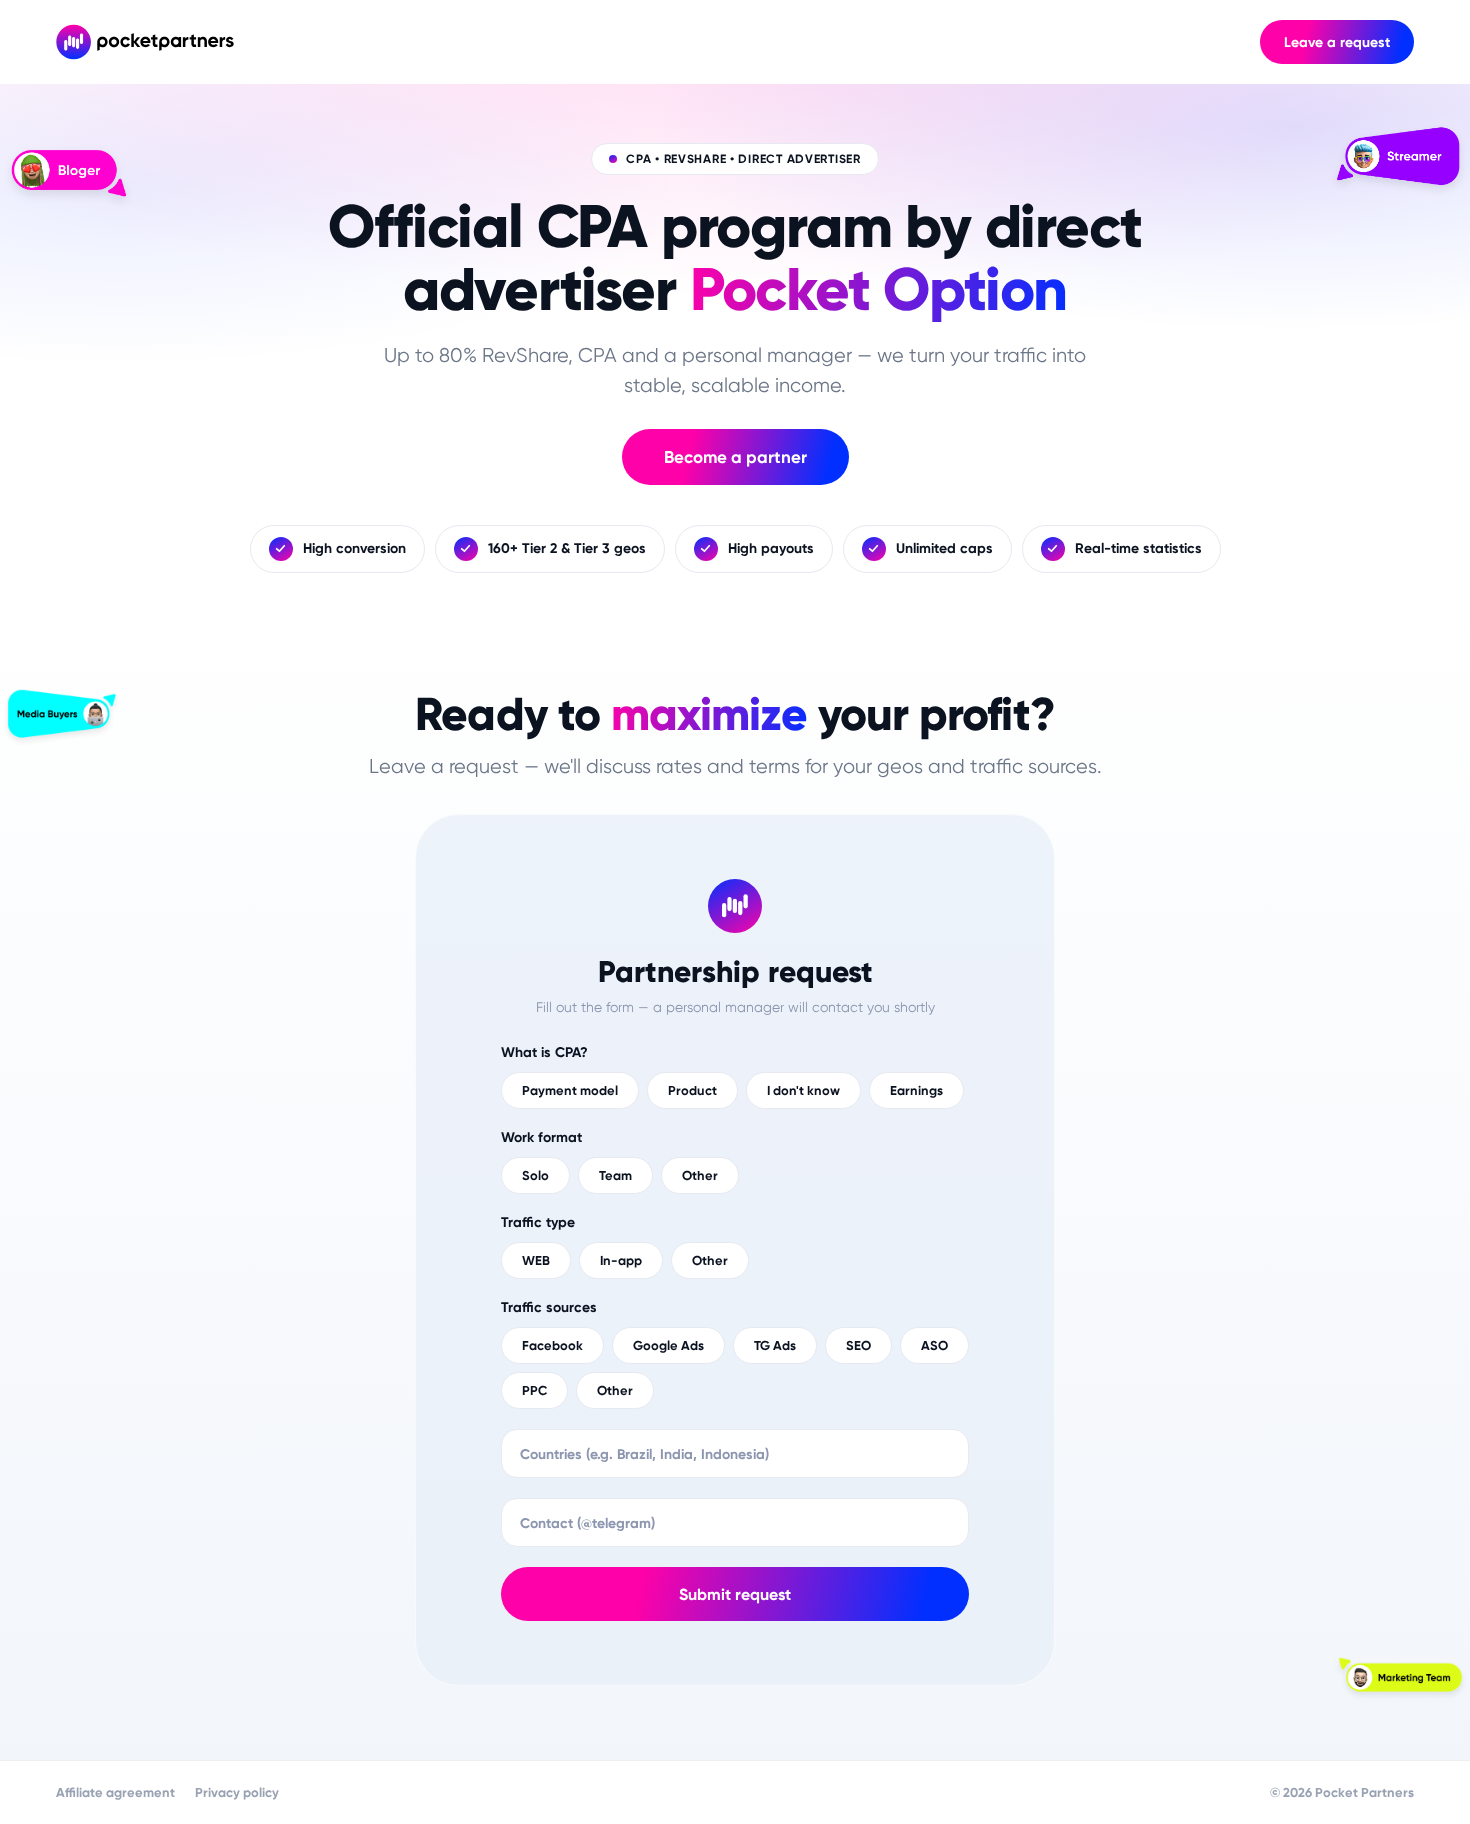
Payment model (570, 1090)
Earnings (916, 1090)
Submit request (735, 1594)
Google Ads (668, 1345)
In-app (621, 1260)
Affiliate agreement (115, 1792)
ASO (934, 1345)
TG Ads (775, 1345)
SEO (858, 1345)
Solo (535, 1175)
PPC (534, 1390)
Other (700, 1175)
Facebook (552, 1345)
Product (692, 1090)
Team (615, 1175)
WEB (536, 1260)
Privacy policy (237, 1792)
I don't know (803, 1090)
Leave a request (1337, 42)
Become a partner (735, 457)
